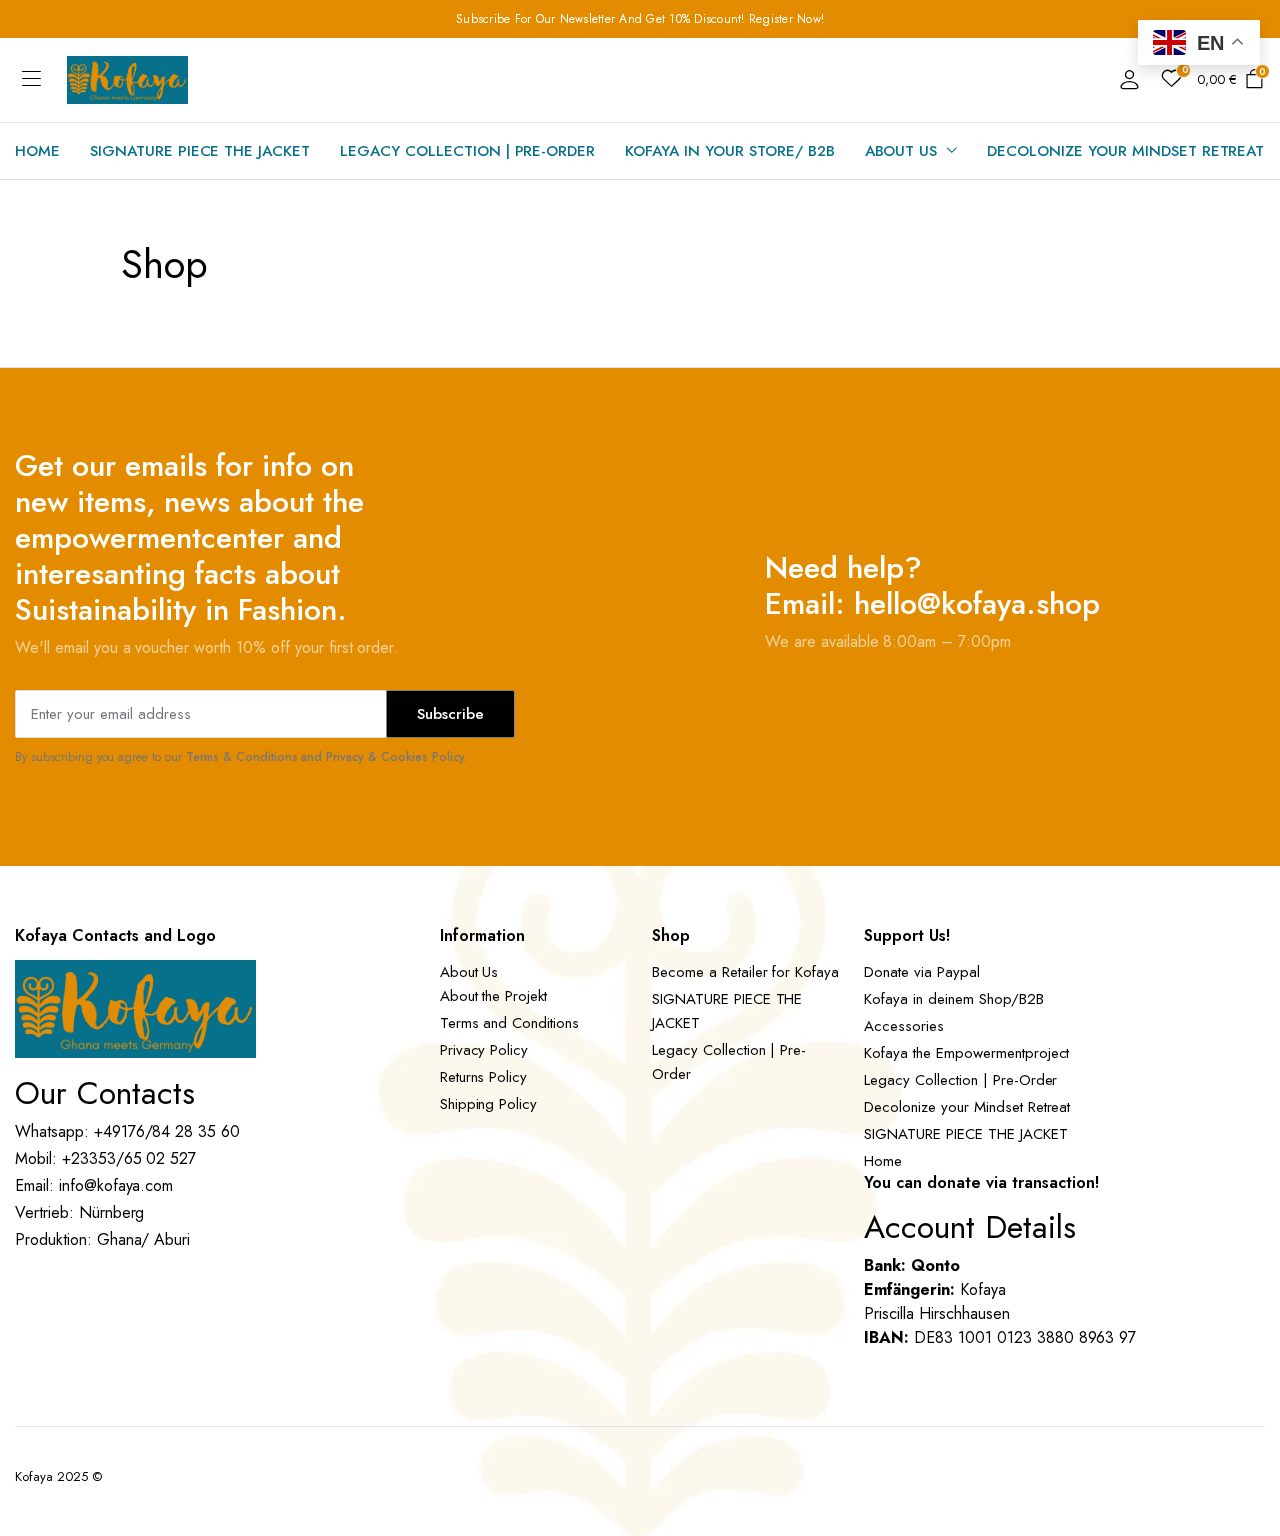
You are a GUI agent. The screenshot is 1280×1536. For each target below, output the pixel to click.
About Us (901, 151)
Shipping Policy (489, 1104)
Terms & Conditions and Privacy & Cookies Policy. (326, 757)
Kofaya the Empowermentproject (966, 1053)
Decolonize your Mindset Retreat (1125, 151)
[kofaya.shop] (127, 80)
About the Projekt (494, 996)
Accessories (904, 1026)
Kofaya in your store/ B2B (729, 151)
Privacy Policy (484, 1050)
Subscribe (450, 714)
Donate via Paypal (922, 972)
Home (37, 151)
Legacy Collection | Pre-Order (467, 151)
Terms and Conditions (509, 1023)
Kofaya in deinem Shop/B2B (953, 999)
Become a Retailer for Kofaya (745, 972)
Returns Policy (484, 1077)
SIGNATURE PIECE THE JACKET (200, 151)
